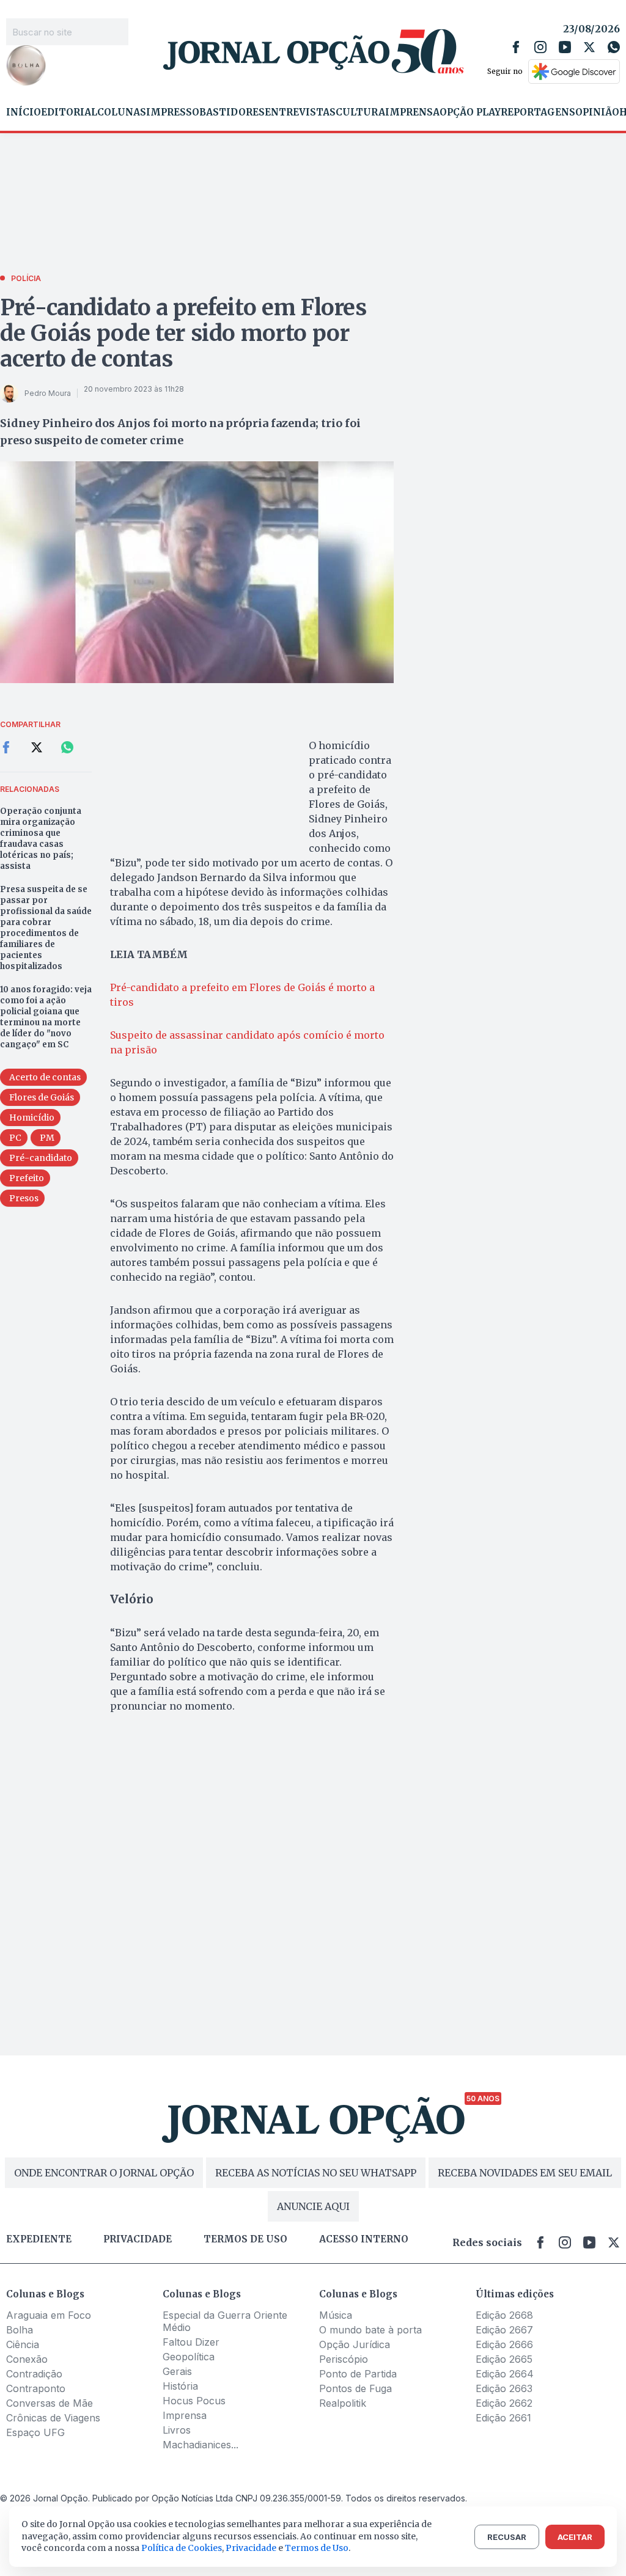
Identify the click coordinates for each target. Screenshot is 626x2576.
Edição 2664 (505, 2374)
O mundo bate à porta (370, 2330)
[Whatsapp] (614, 47)
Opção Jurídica (355, 2344)
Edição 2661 (503, 2418)
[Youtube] (565, 47)
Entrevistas (300, 112)
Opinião (597, 112)
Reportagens (538, 112)
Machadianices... (201, 2445)
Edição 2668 (504, 2315)
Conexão (27, 2359)
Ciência (23, 2344)
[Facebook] (516, 47)
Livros (177, 2430)
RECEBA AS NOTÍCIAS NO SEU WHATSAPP (316, 2173)
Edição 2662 (504, 2403)
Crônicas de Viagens (53, 2418)
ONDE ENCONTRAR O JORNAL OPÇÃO (104, 2173)
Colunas (122, 112)
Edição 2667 (504, 2330)
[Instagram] (540, 47)
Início (24, 112)
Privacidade (138, 2239)
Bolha (20, 2330)
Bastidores (232, 112)
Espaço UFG (35, 2432)
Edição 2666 (504, 2344)
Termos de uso (245, 2239)
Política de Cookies (182, 2548)
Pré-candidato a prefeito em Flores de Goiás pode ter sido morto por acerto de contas (183, 333)
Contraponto (36, 2388)
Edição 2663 (504, 2388)
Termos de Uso (317, 2548)
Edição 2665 (504, 2359)
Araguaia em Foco (49, 2315)
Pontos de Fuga (355, 2388)
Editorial (69, 112)
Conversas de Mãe (50, 2403)
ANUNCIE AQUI (313, 2206)
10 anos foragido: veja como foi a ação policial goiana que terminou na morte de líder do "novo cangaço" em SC (46, 1017)
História (180, 2386)
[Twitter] (589, 47)
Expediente (39, 2239)
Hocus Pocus (194, 2401)
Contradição (34, 2374)
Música (336, 2315)
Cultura (360, 112)
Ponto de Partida (358, 2374)
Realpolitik (343, 2403)
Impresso (173, 112)
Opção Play (470, 112)
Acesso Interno (364, 2239)
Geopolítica (189, 2357)
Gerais (177, 2371)
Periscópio (344, 2359)
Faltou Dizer (191, 2342)
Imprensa (412, 112)
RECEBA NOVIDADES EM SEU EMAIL (525, 2173)
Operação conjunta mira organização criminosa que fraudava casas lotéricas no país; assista (41, 839)
